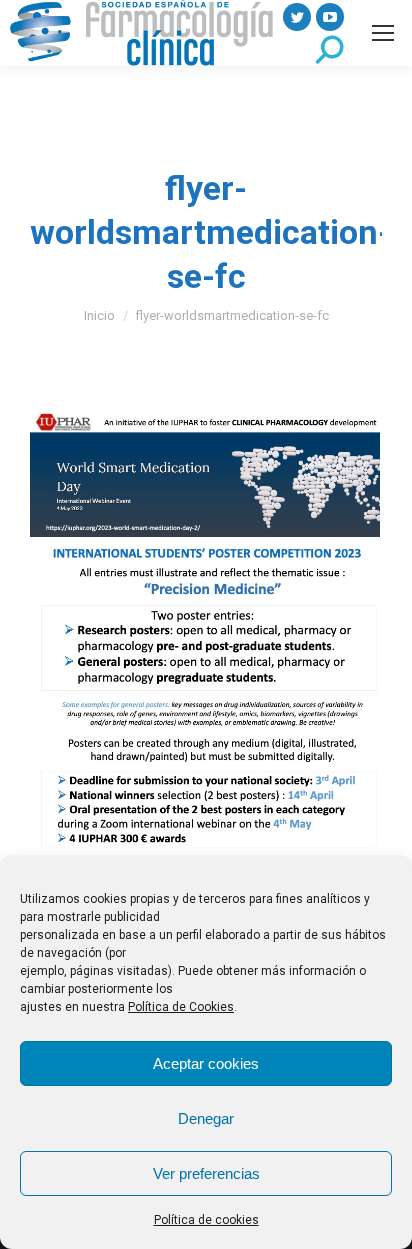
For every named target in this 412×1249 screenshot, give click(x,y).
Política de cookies (206, 1220)
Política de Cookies (181, 1007)
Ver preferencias (206, 1173)
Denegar (206, 1118)
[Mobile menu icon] (383, 33)
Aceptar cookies (206, 1063)
